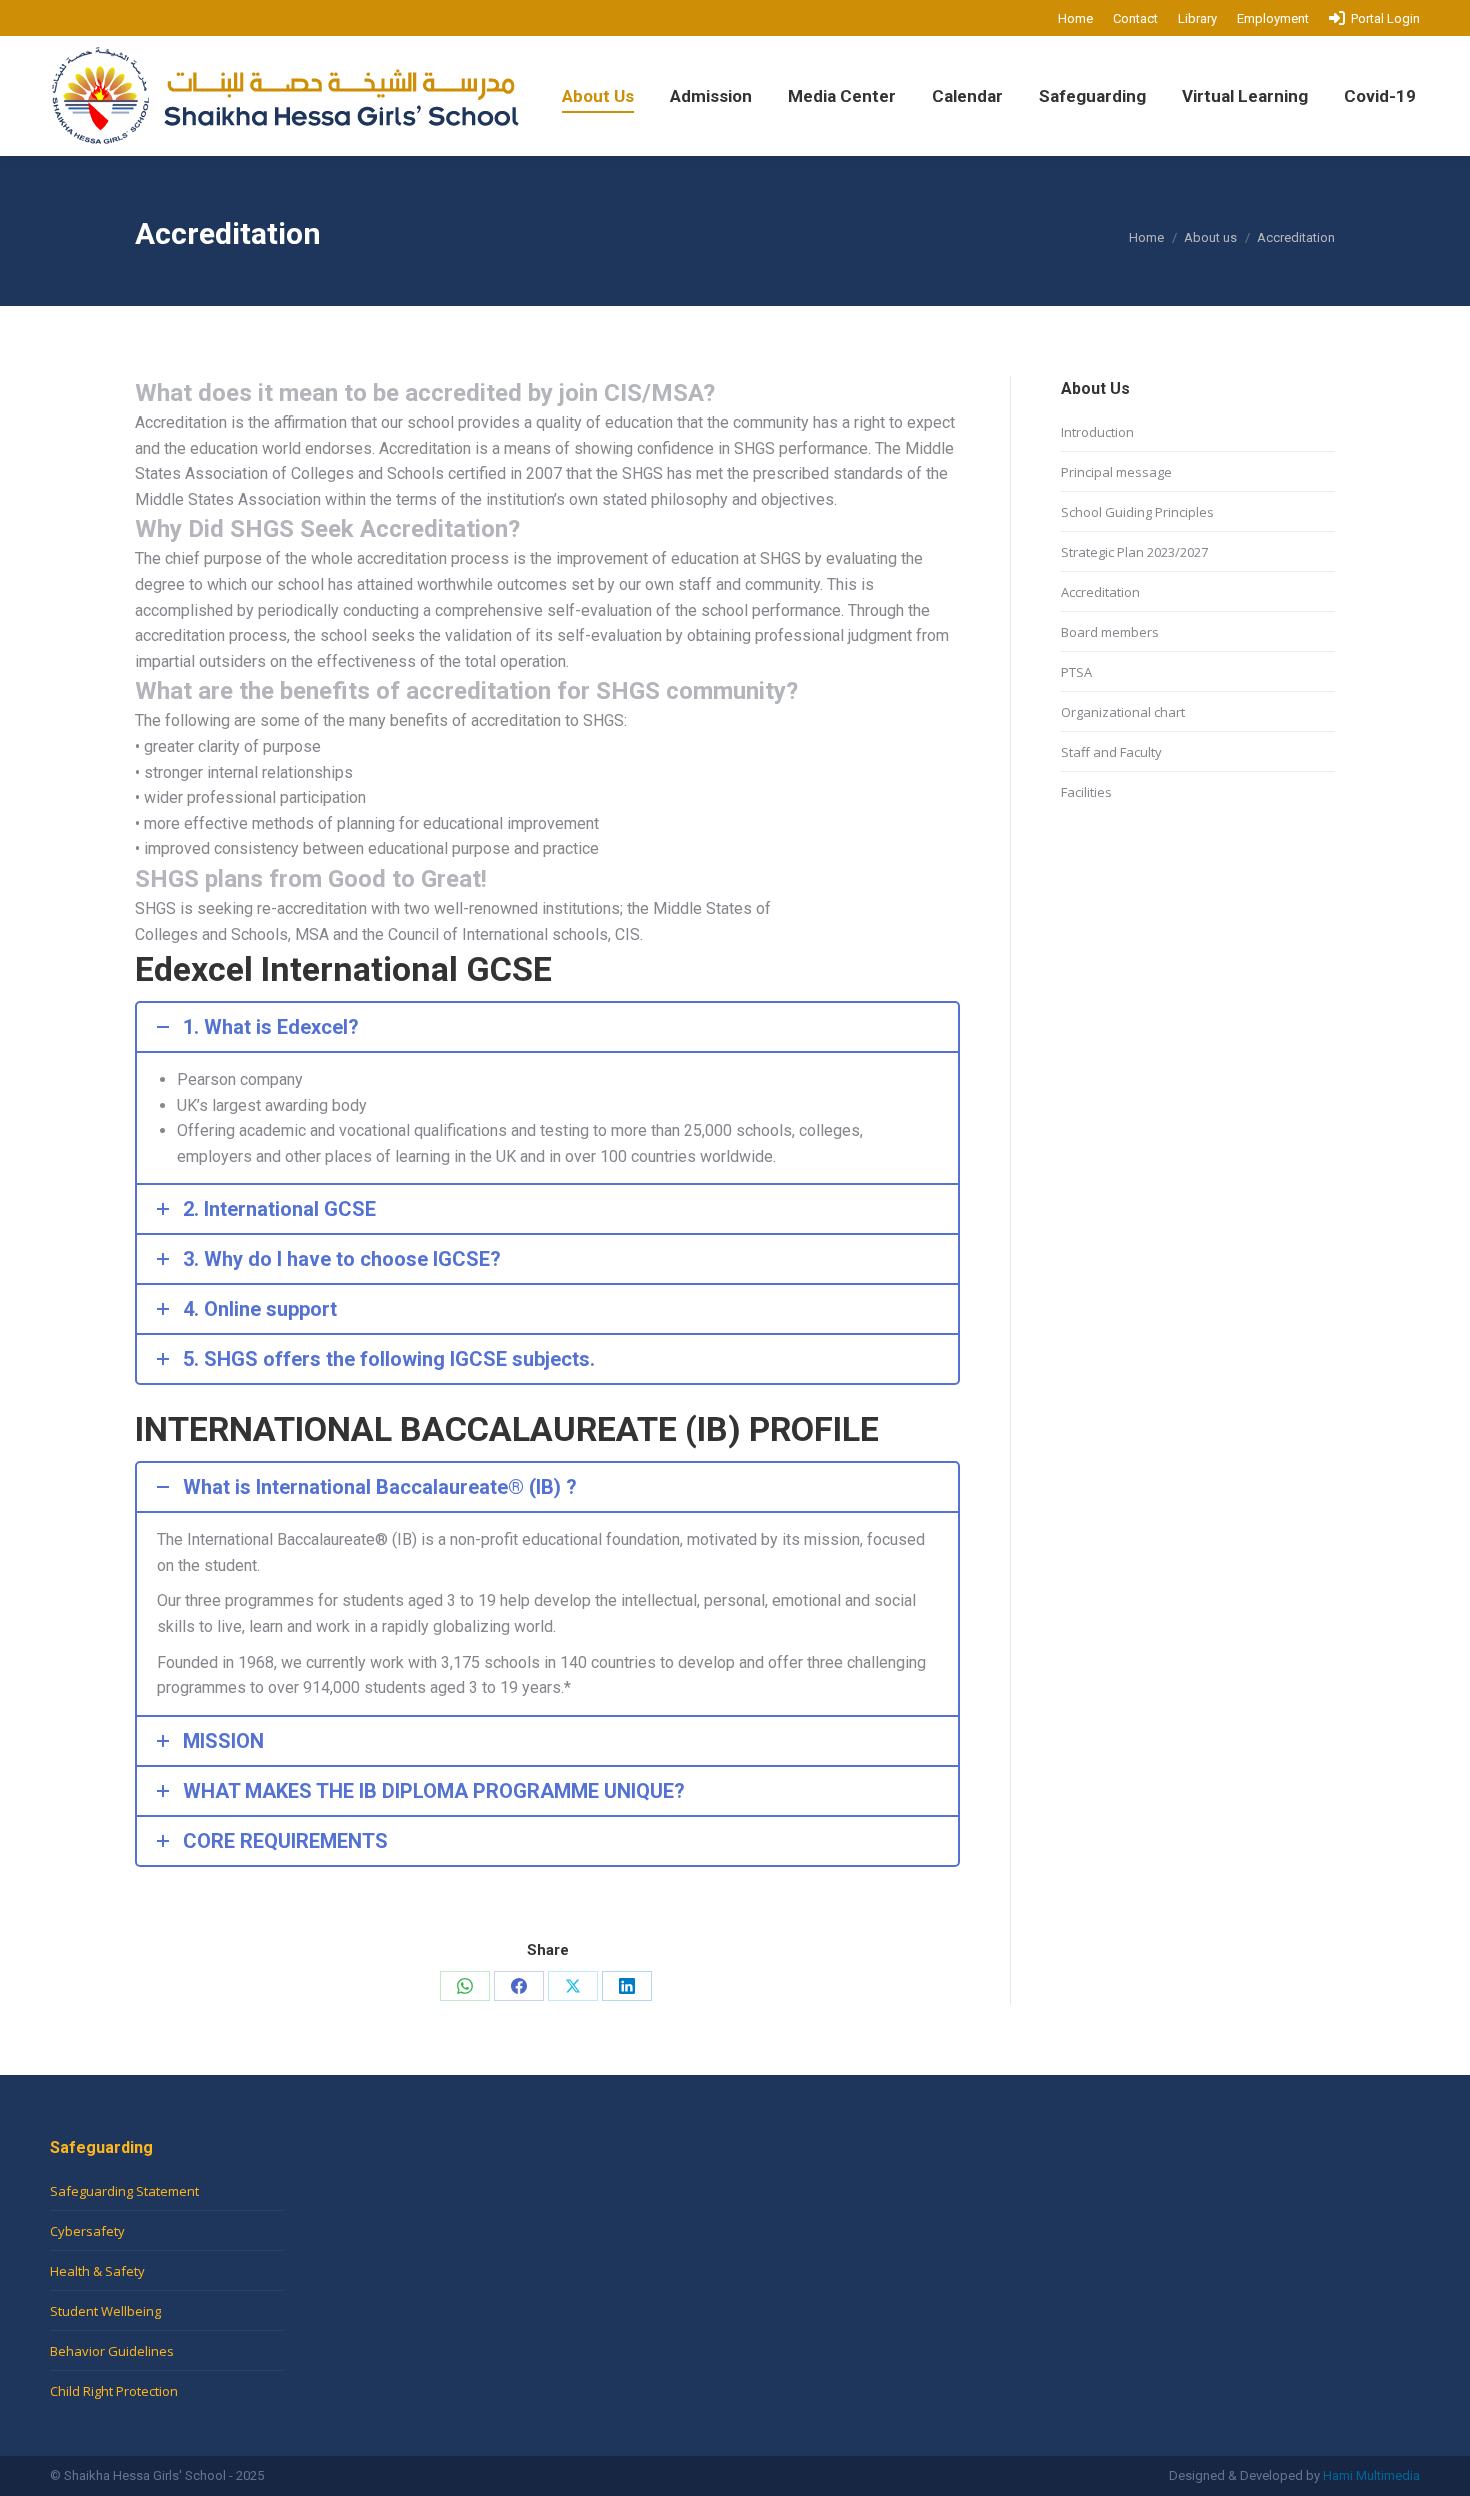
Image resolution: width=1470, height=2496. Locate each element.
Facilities (1086, 792)
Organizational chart (1123, 712)
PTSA (1076, 672)
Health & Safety (97, 2271)
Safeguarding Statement (124, 2191)
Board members (1110, 632)
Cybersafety (87, 2231)
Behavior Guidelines (112, 2351)
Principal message (1116, 472)
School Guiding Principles (1137, 512)
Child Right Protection (114, 2391)
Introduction (1097, 432)
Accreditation (1100, 592)
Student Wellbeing (105, 2311)
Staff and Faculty (1111, 752)
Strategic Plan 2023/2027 (1134, 552)
